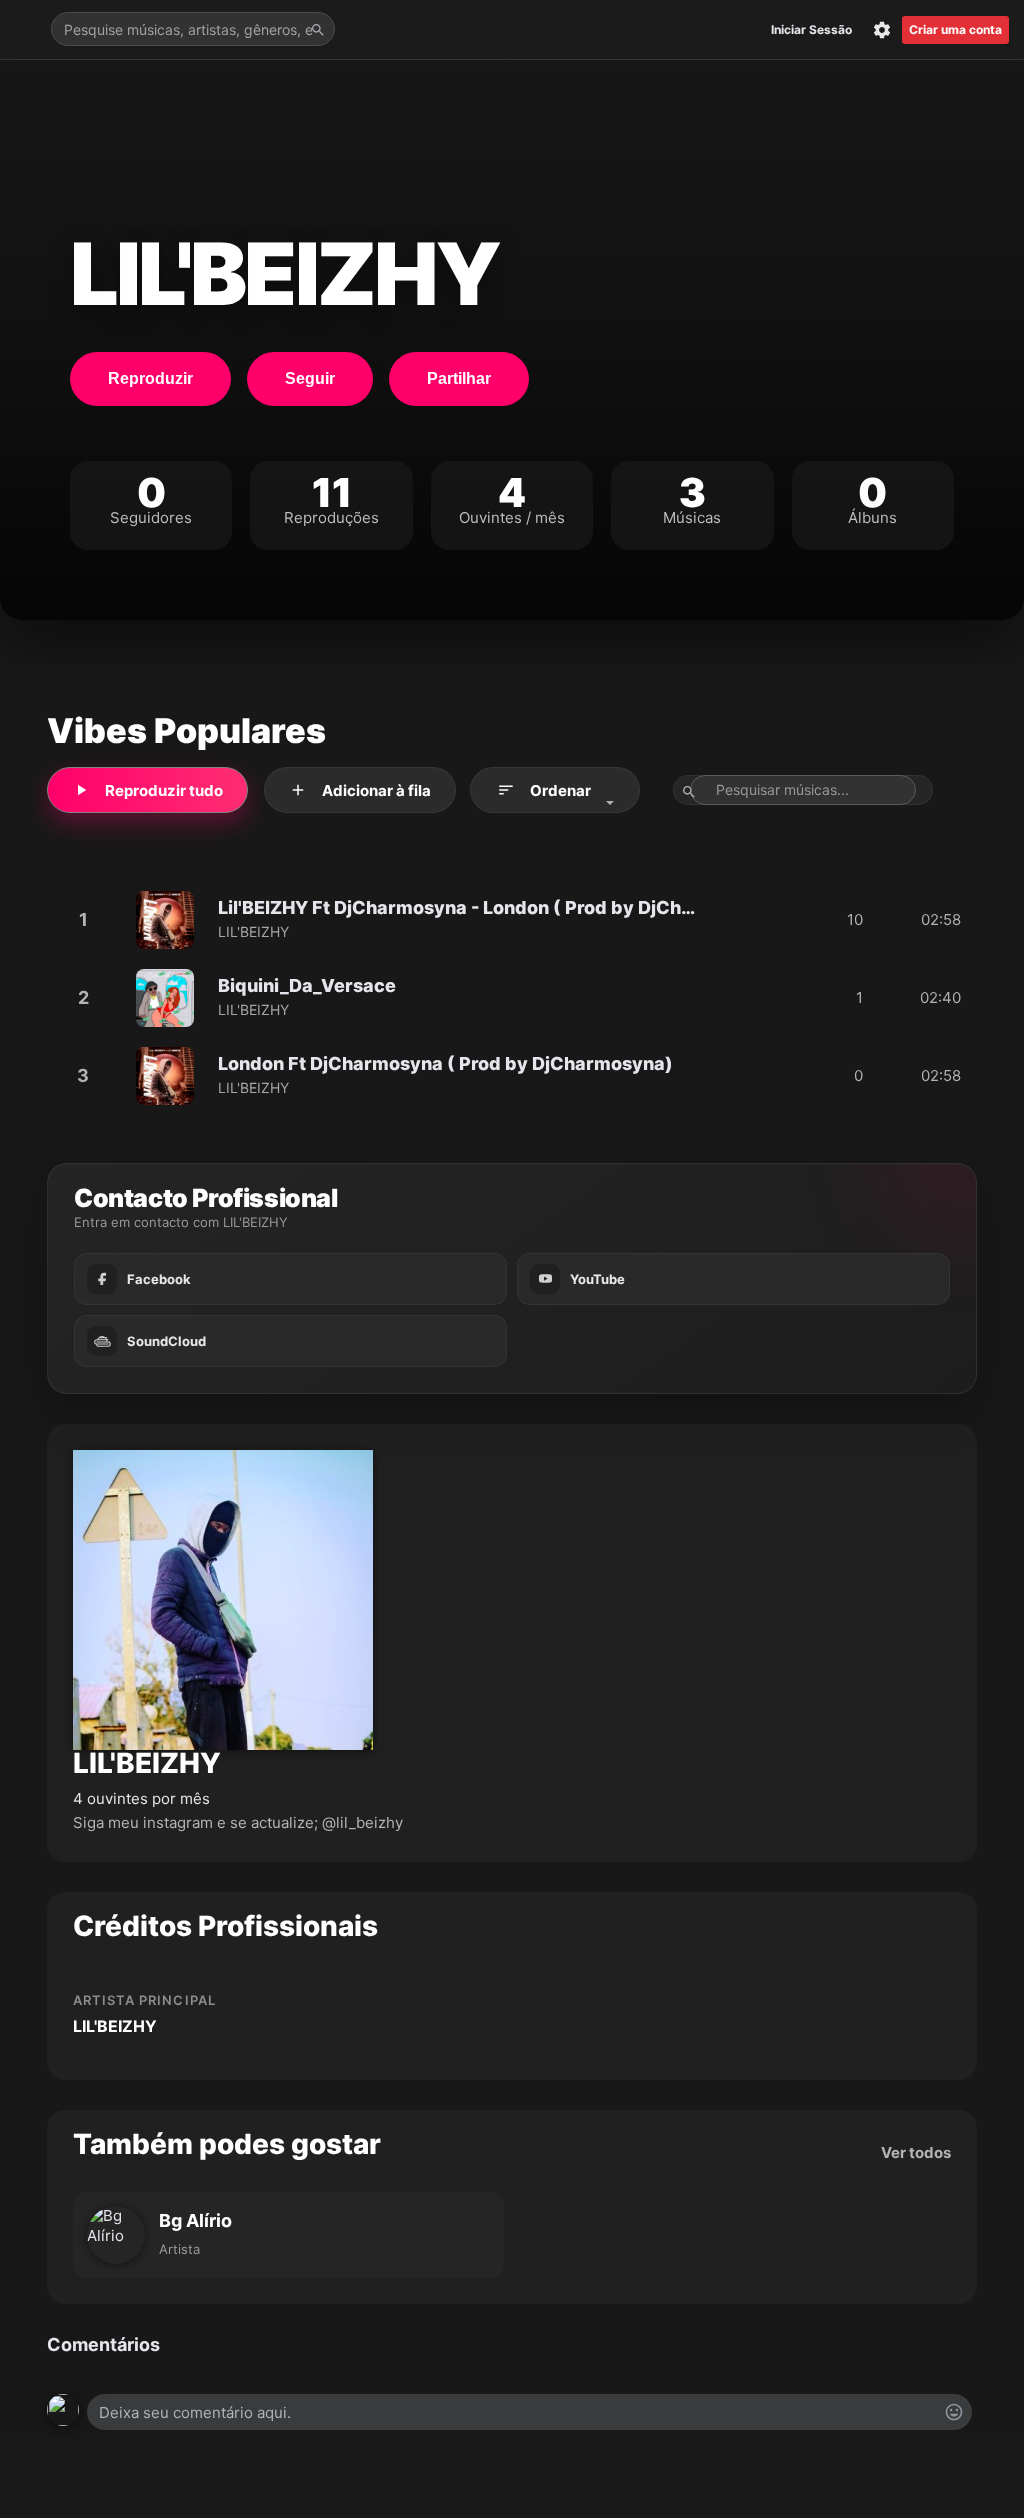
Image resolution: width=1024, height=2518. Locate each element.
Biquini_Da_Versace (307, 986)
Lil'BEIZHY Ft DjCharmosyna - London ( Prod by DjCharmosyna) (461, 908)
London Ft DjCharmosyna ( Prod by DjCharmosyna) (445, 1064)
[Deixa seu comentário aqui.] (529, 2412)
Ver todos (916, 2152)
